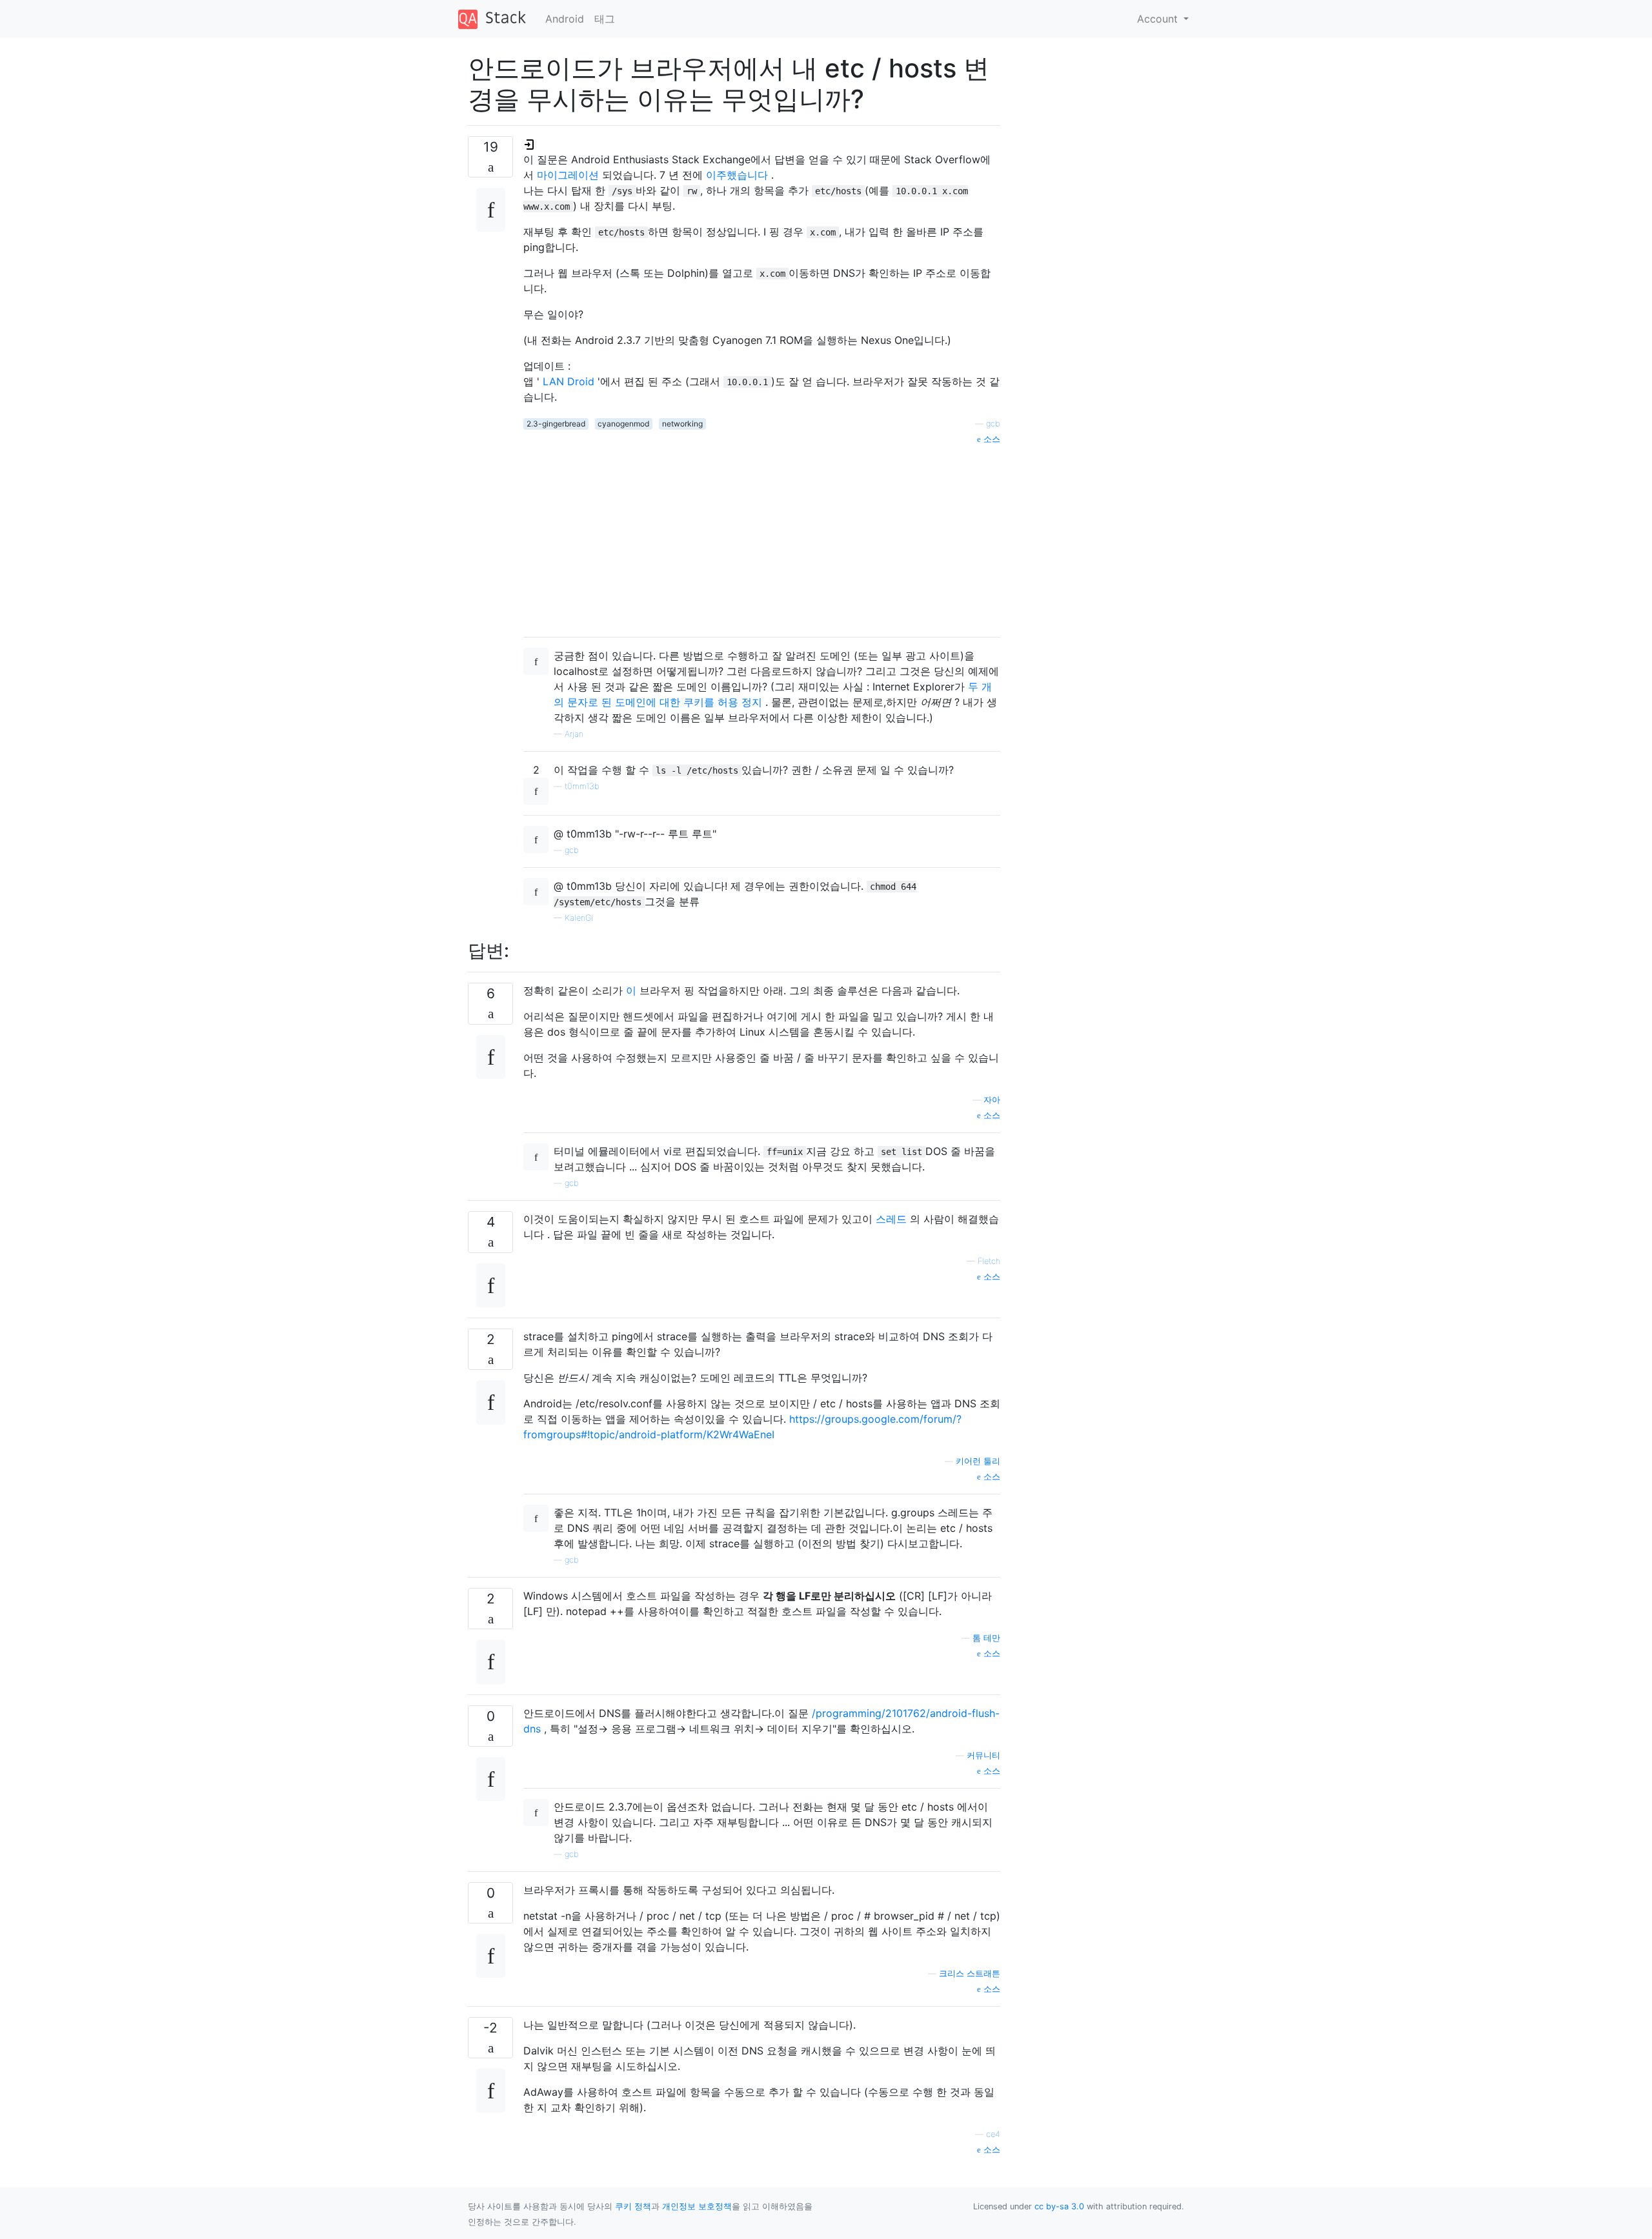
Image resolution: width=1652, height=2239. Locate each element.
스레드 (891, 1219)
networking (682, 424)
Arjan (574, 734)
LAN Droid (569, 381)
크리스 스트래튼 (970, 1973)
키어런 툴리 (978, 1461)
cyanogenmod (623, 424)
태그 (605, 19)
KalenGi (579, 918)
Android (565, 19)
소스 (991, 439)
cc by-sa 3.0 (1059, 2206)
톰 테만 (986, 1638)
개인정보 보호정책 (697, 2206)
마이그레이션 (568, 175)
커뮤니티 (983, 1755)
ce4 (993, 2134)
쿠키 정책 (633, 2206)
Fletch (989, 1261)
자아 (992, 1100)
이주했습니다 (735, 175)
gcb (993, 424)
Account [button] (1159, 19)
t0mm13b (582, 786)
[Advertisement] (762, 536)
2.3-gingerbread (556, 424)
